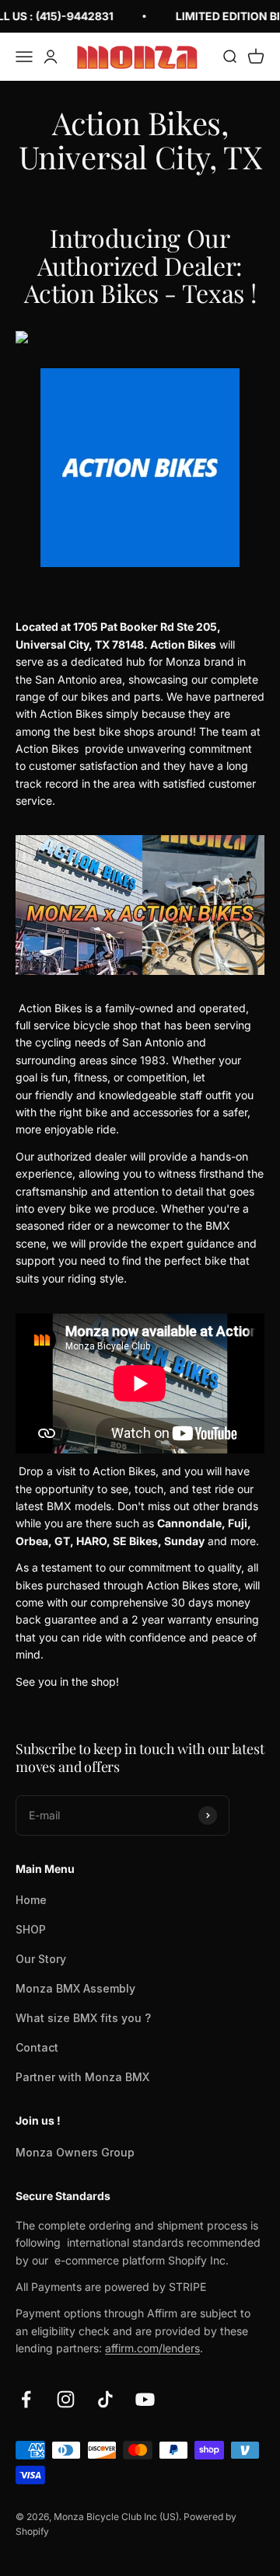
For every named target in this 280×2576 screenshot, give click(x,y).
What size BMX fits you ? (83, 2018)
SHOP (31, 1929)
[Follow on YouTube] (145, 2399)
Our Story (41, 1959)
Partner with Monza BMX (82, 2077)
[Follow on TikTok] (105, 2399)
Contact (37, 2047)
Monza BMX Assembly (75, 1988)
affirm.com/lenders (152, 2348)
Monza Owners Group (75, 2152)
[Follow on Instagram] (66, 2399)
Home (31, 1900)
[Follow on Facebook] (26, 2399)
